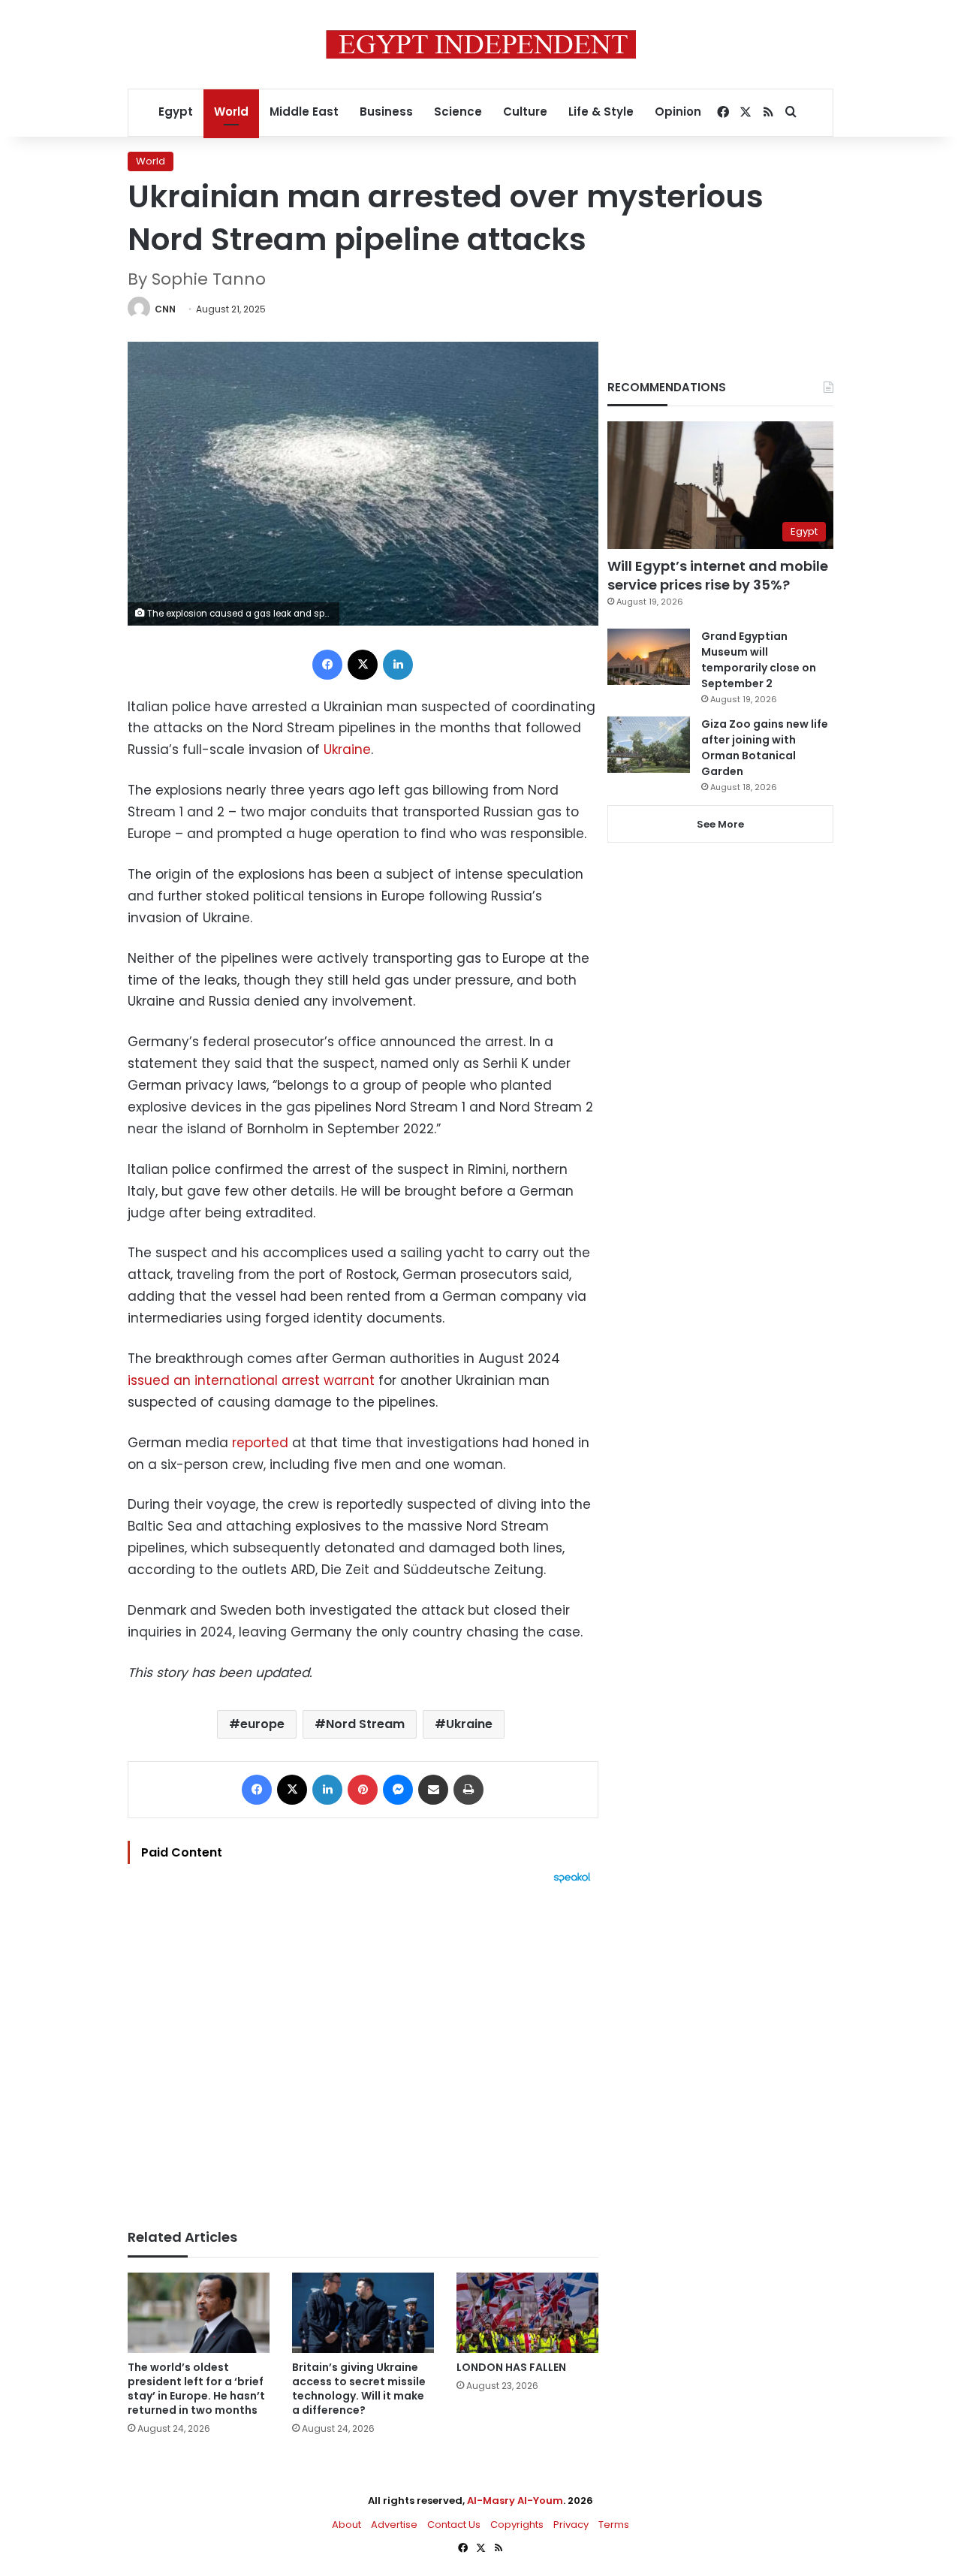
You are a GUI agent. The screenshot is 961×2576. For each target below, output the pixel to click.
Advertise (394, 2525)
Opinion (678, 112)
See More (720, 824)
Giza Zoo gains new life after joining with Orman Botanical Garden (765, 748)
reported (260, 1443)
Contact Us (454, 2525)
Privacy (571, 2525)
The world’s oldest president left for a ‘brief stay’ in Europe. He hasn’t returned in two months (196, 2389)
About (346, 2525)
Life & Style (601, 112)
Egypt (176, 112)
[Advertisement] (363, 2049)
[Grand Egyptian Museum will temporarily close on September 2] (649, 657)
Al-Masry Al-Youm (515, 2501)
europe (262, 1724)
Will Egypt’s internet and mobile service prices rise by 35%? (718, 575)
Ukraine (347, 750)
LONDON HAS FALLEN (511, 2367)
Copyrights (517, 2525)
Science (458, 112)
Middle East (304, 112)
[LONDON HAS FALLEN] (527, 2313)
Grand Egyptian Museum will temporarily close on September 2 (759, 660)
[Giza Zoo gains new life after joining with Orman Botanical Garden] (649, 745)
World (231, 112)
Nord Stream (365, 1724)
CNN (165, 309)
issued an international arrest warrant (251, 1380)
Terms (614, 2525)
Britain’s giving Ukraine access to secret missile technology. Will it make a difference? (359, 2389)
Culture (525, 112)
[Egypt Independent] (481, 44)
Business (386, 112)
